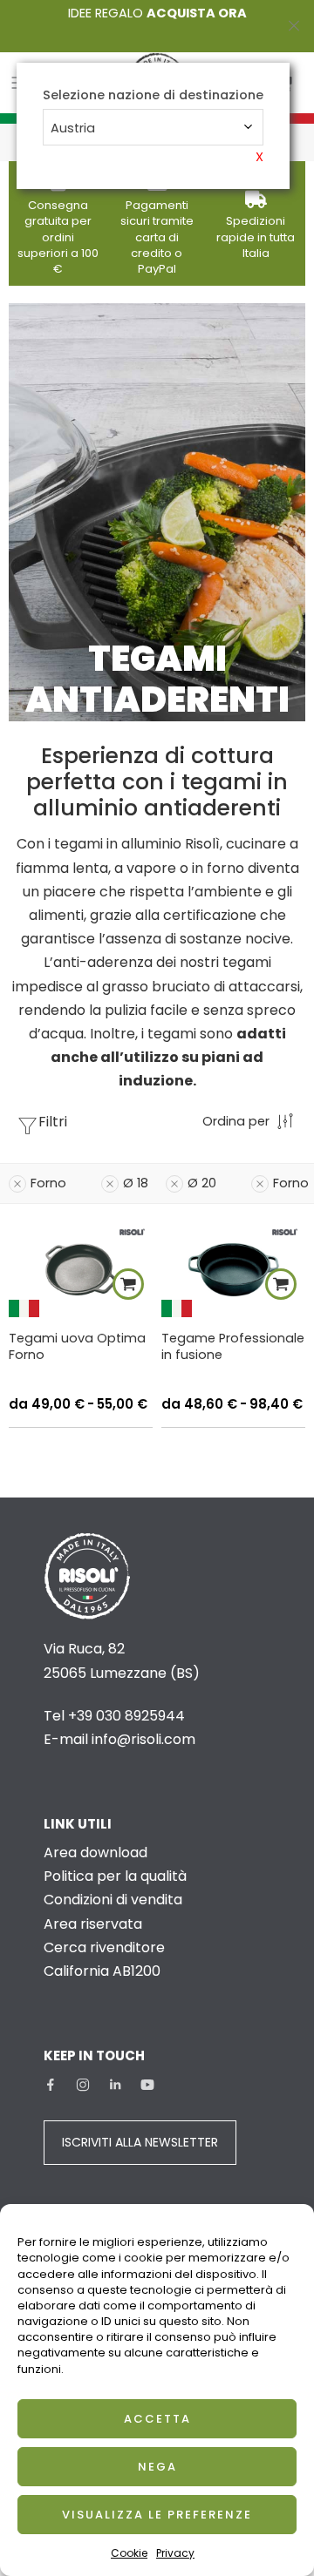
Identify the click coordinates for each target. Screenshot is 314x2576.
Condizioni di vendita (113, 1900)
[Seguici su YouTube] (147, 2085)
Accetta (157, 2419)
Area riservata (93, 1924)
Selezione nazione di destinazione (153, 95)
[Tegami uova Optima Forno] (81, 1269)
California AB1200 (102, 1971)
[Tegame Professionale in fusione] (233, 1269)
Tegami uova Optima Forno (77, 1346)
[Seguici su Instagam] (83, 2085)
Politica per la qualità (115, 1876)
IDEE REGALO (157, 13)
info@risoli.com (143, 1739)
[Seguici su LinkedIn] (115, 2085)
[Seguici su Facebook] (51, 2085)
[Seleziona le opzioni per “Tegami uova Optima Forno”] (128, 1284)
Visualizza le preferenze (157, 2515)
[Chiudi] (294, 26)
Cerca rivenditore (104, 1947)
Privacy (175, 2553)
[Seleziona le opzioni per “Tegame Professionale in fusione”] (281, 1284)
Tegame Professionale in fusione (233, 1346)
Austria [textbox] (73, 128)
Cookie (129, 2553)
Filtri (53, 1122)
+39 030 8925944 (126, 1716)
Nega (157, 2467)
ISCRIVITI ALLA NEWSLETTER (140, 2142)
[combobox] (153, 127)
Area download (96, 1853)
